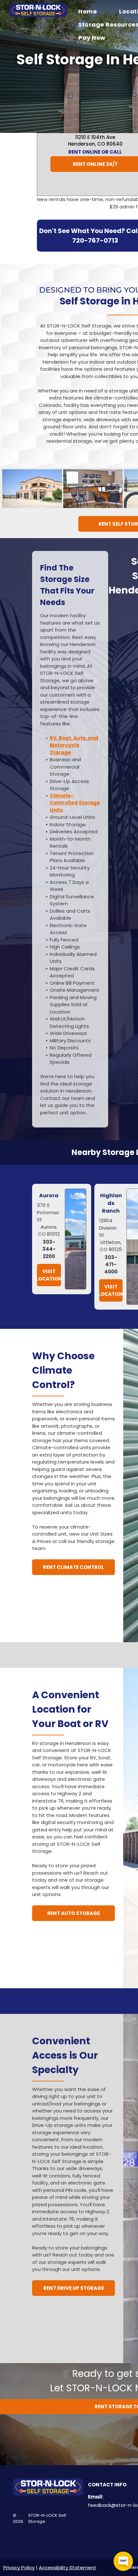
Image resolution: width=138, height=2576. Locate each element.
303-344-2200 (49, 1249)
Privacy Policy (19, 2568)
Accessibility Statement (68, 2568)
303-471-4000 (111, 1264)
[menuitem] (92, 11)
